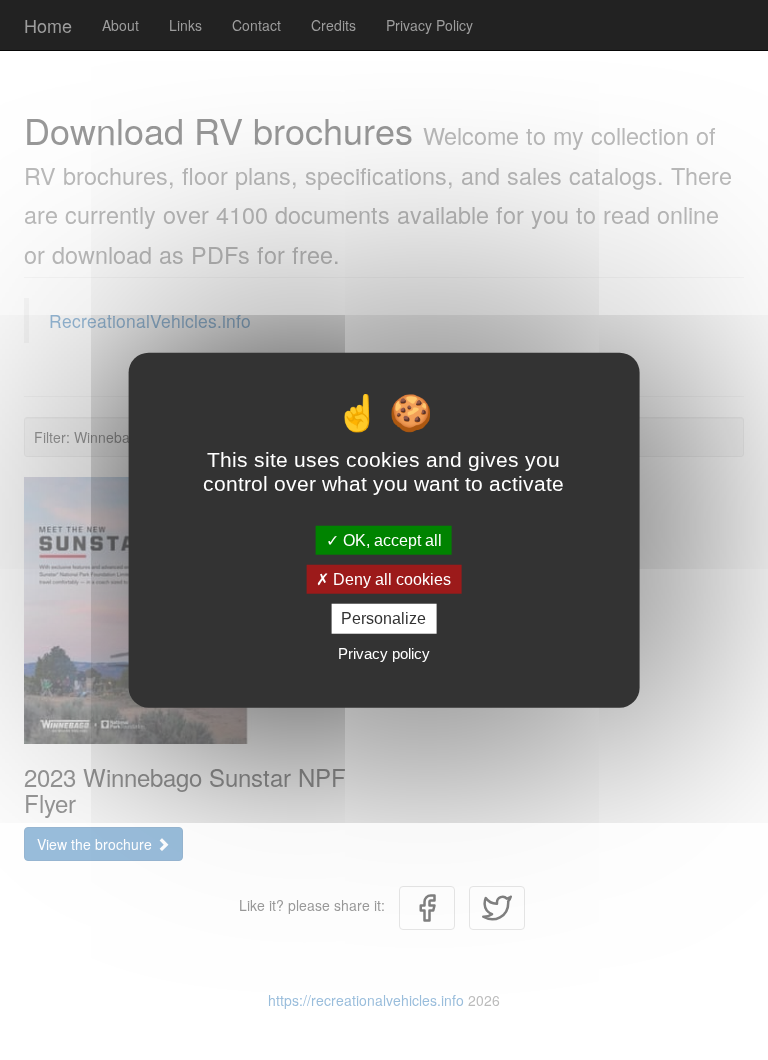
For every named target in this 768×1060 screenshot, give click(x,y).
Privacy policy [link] (384, 652)
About (120, 25)
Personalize (383, 618)
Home (48, 25)
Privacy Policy (429, 25)
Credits (333, 25)
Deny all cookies (390, 579)
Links (185, 25)
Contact (256, 25)
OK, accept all (390, 540)
